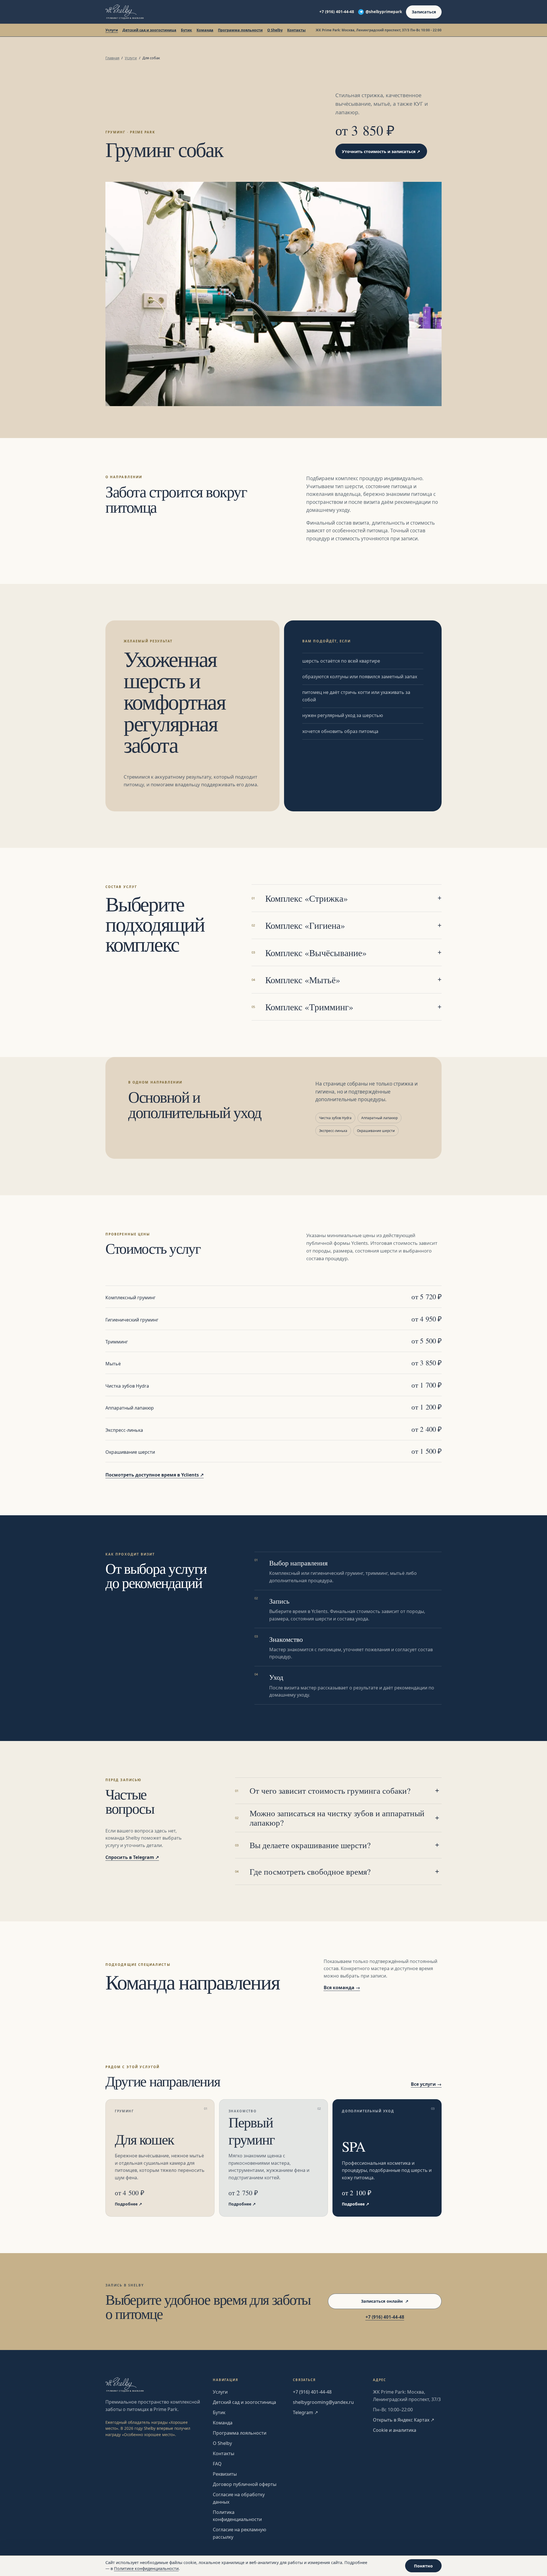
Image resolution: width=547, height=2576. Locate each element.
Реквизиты (225, 2474)
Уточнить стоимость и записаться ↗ (381, 151)
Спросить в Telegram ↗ (132, 1857)
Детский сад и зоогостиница (149, 30)
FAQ (217, 2464)
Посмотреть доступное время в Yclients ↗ (155, 1475)
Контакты (296, 30)
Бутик (186, 30)
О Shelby (275, 30)
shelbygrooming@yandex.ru (323, 2402)
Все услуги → (426, 2084)
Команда (205, 30)
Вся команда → (342, 1988)
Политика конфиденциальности (237, 2516)
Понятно (423, 2566)
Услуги (112, 30)
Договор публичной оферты (245, 2484)
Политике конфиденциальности (146, 2568)
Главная (112, 58)
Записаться (424, 12)
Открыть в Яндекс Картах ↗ (404, 2420)
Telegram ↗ (305, 2412)
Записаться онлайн (385, 2301)
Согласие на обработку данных (239, 2498)
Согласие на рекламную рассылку (239, 2533)
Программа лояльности (240, 30)
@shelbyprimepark (384, 12)
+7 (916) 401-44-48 (337, 12)
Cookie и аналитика (395, 2430)
